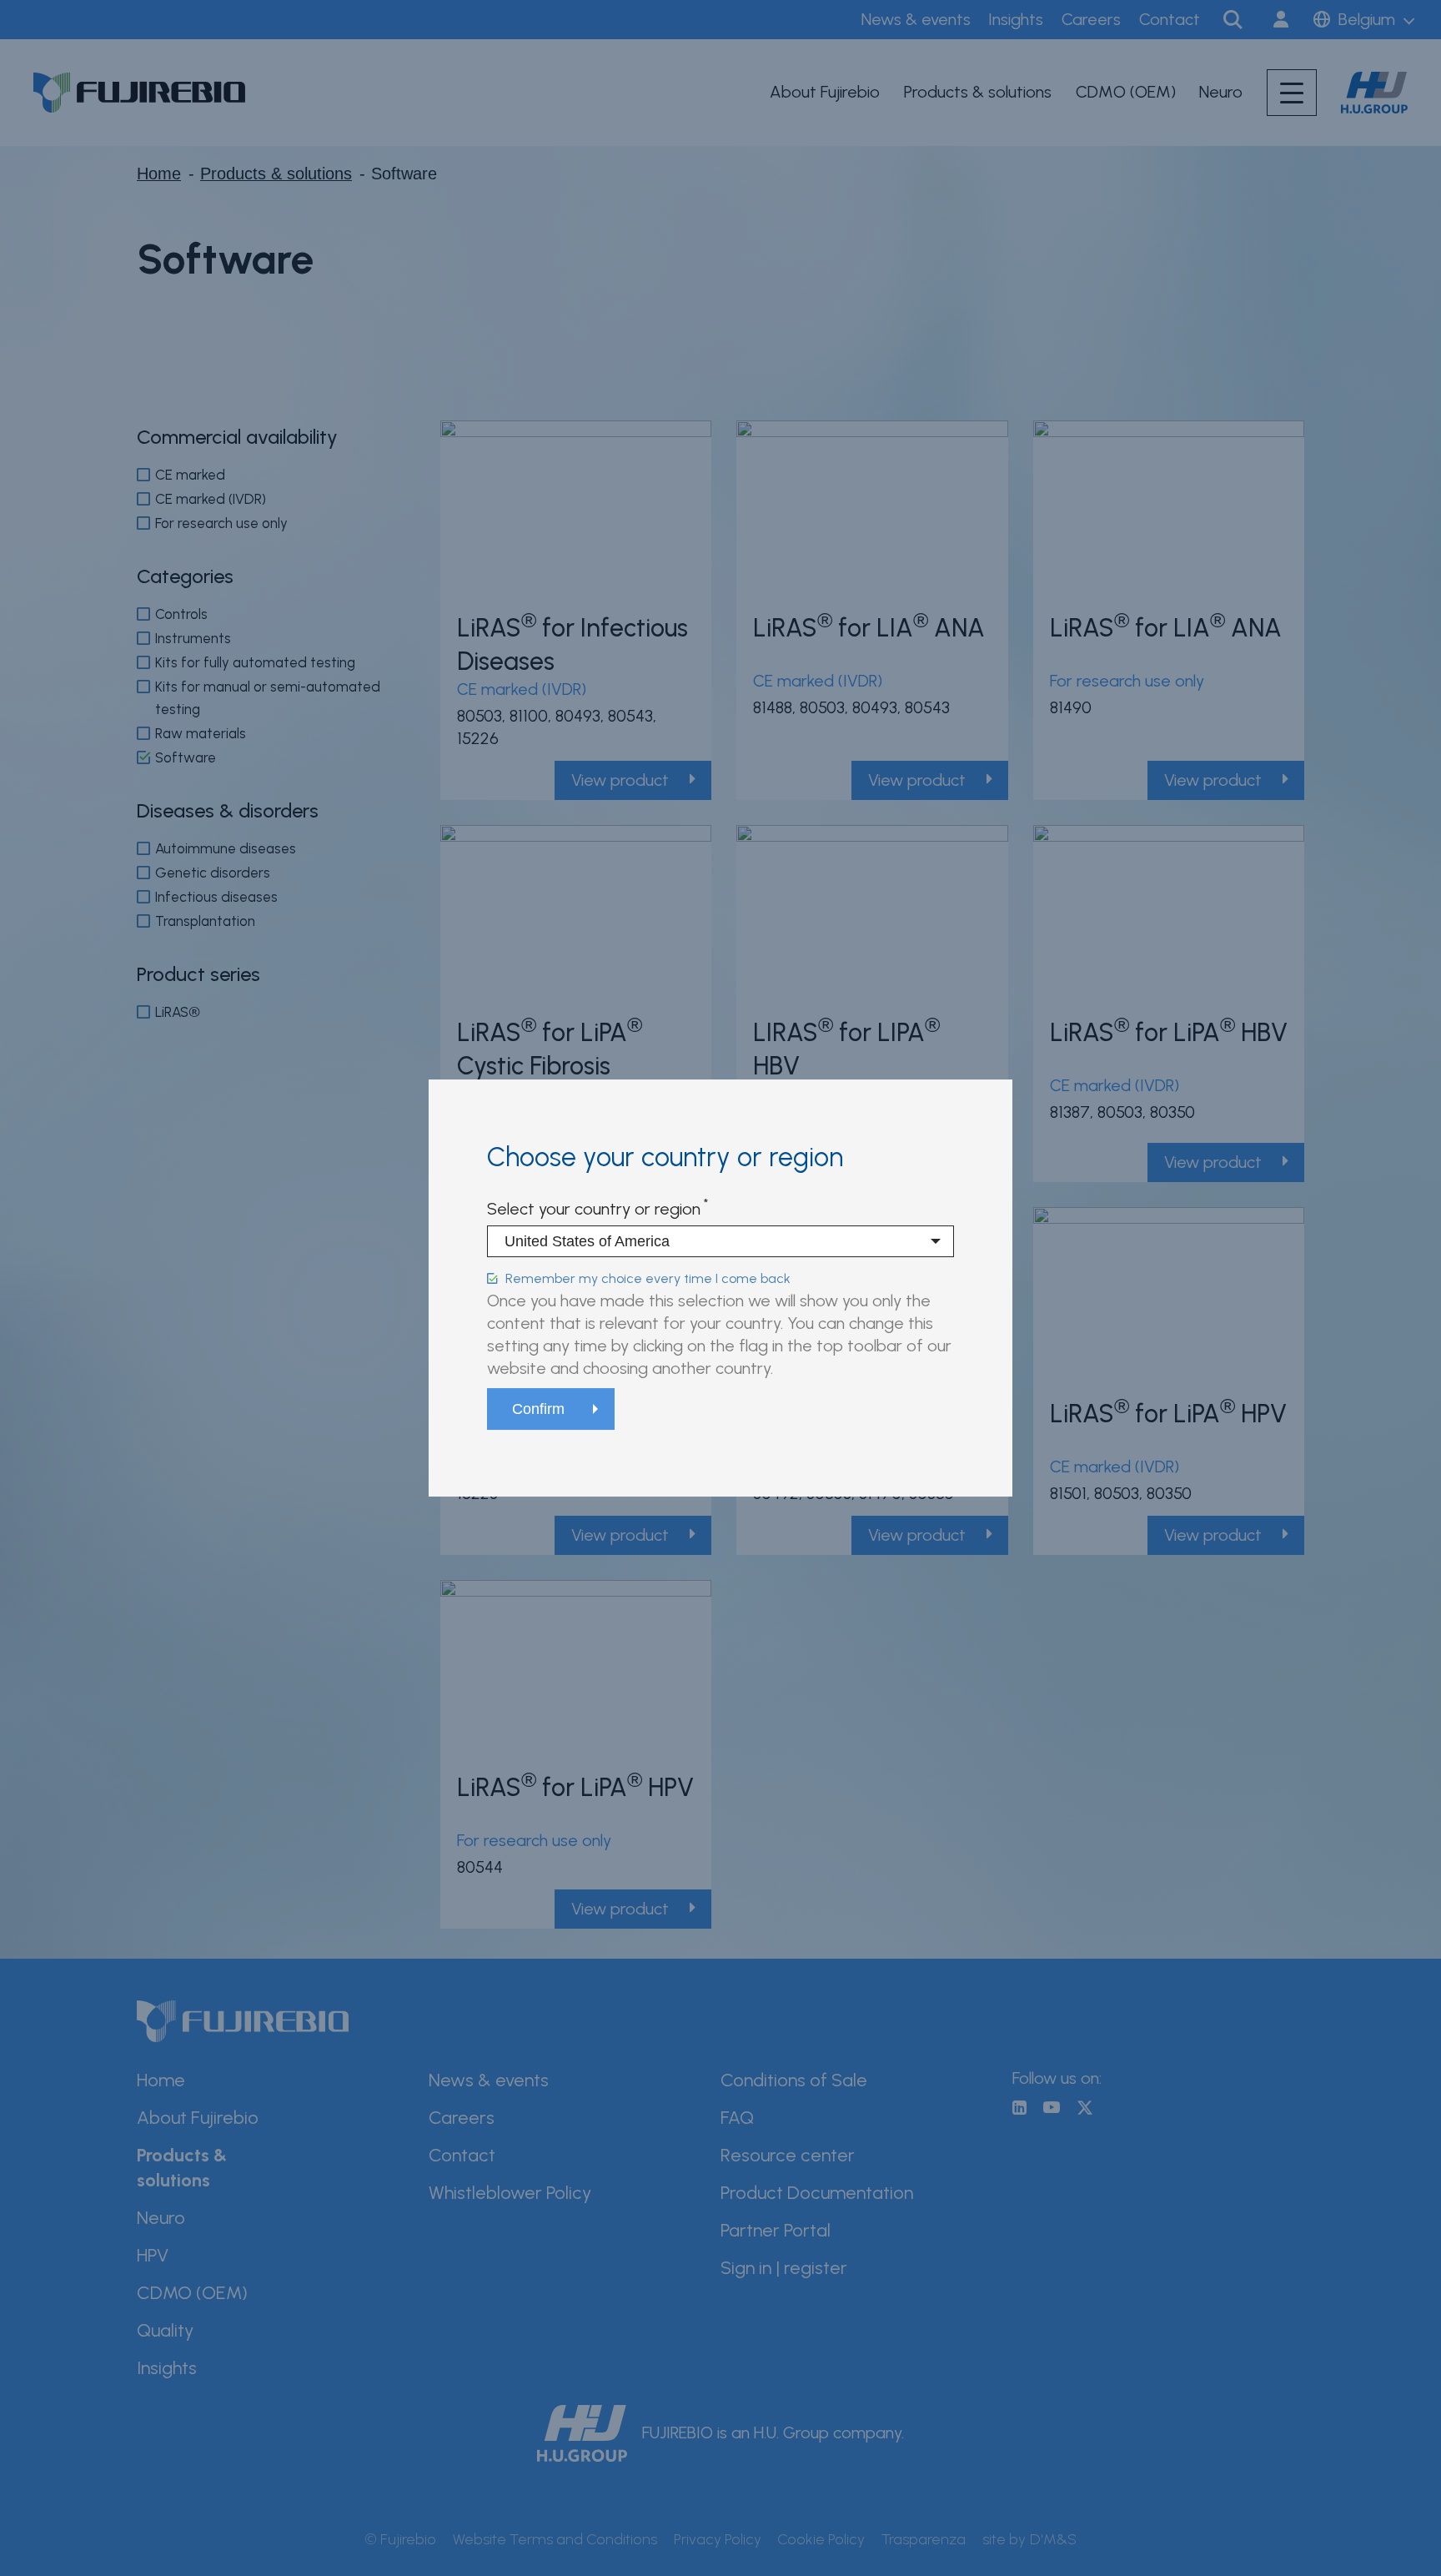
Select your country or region (594, 1209)
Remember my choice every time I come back (648, 1278)
